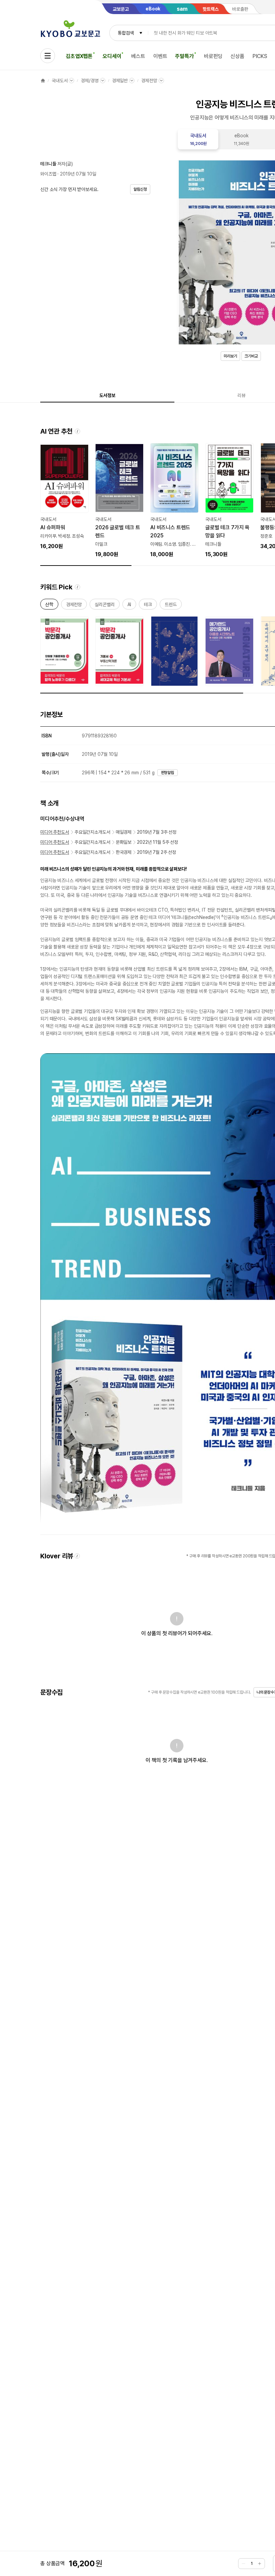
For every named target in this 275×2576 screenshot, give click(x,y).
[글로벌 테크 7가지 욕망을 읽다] (229, 501)
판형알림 (168, 773)
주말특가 (184, 56)
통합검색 (126, 33)
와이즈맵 (48, 174)
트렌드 (171, 606)
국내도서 (60, 81)
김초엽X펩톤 (79, 56)
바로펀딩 (213, 56)
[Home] (43, 81)
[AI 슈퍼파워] (64, 497)
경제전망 (149, 81)
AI (129, 606)
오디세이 (112, 56)
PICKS (260, 56)
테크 (148, 606)
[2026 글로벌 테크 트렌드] (119, 501)
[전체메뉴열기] (48, 56)
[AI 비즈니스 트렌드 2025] (174, 501)
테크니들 (48, 164)
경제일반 (120, 81)
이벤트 (160, 56)
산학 (49, 606)
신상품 (237, 56)
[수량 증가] (260, 2564)
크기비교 (251, 356)
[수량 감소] (243, 2564)
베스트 (138, 56)
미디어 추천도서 (55, 832)
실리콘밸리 (104, 606)
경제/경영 (90, 81)
